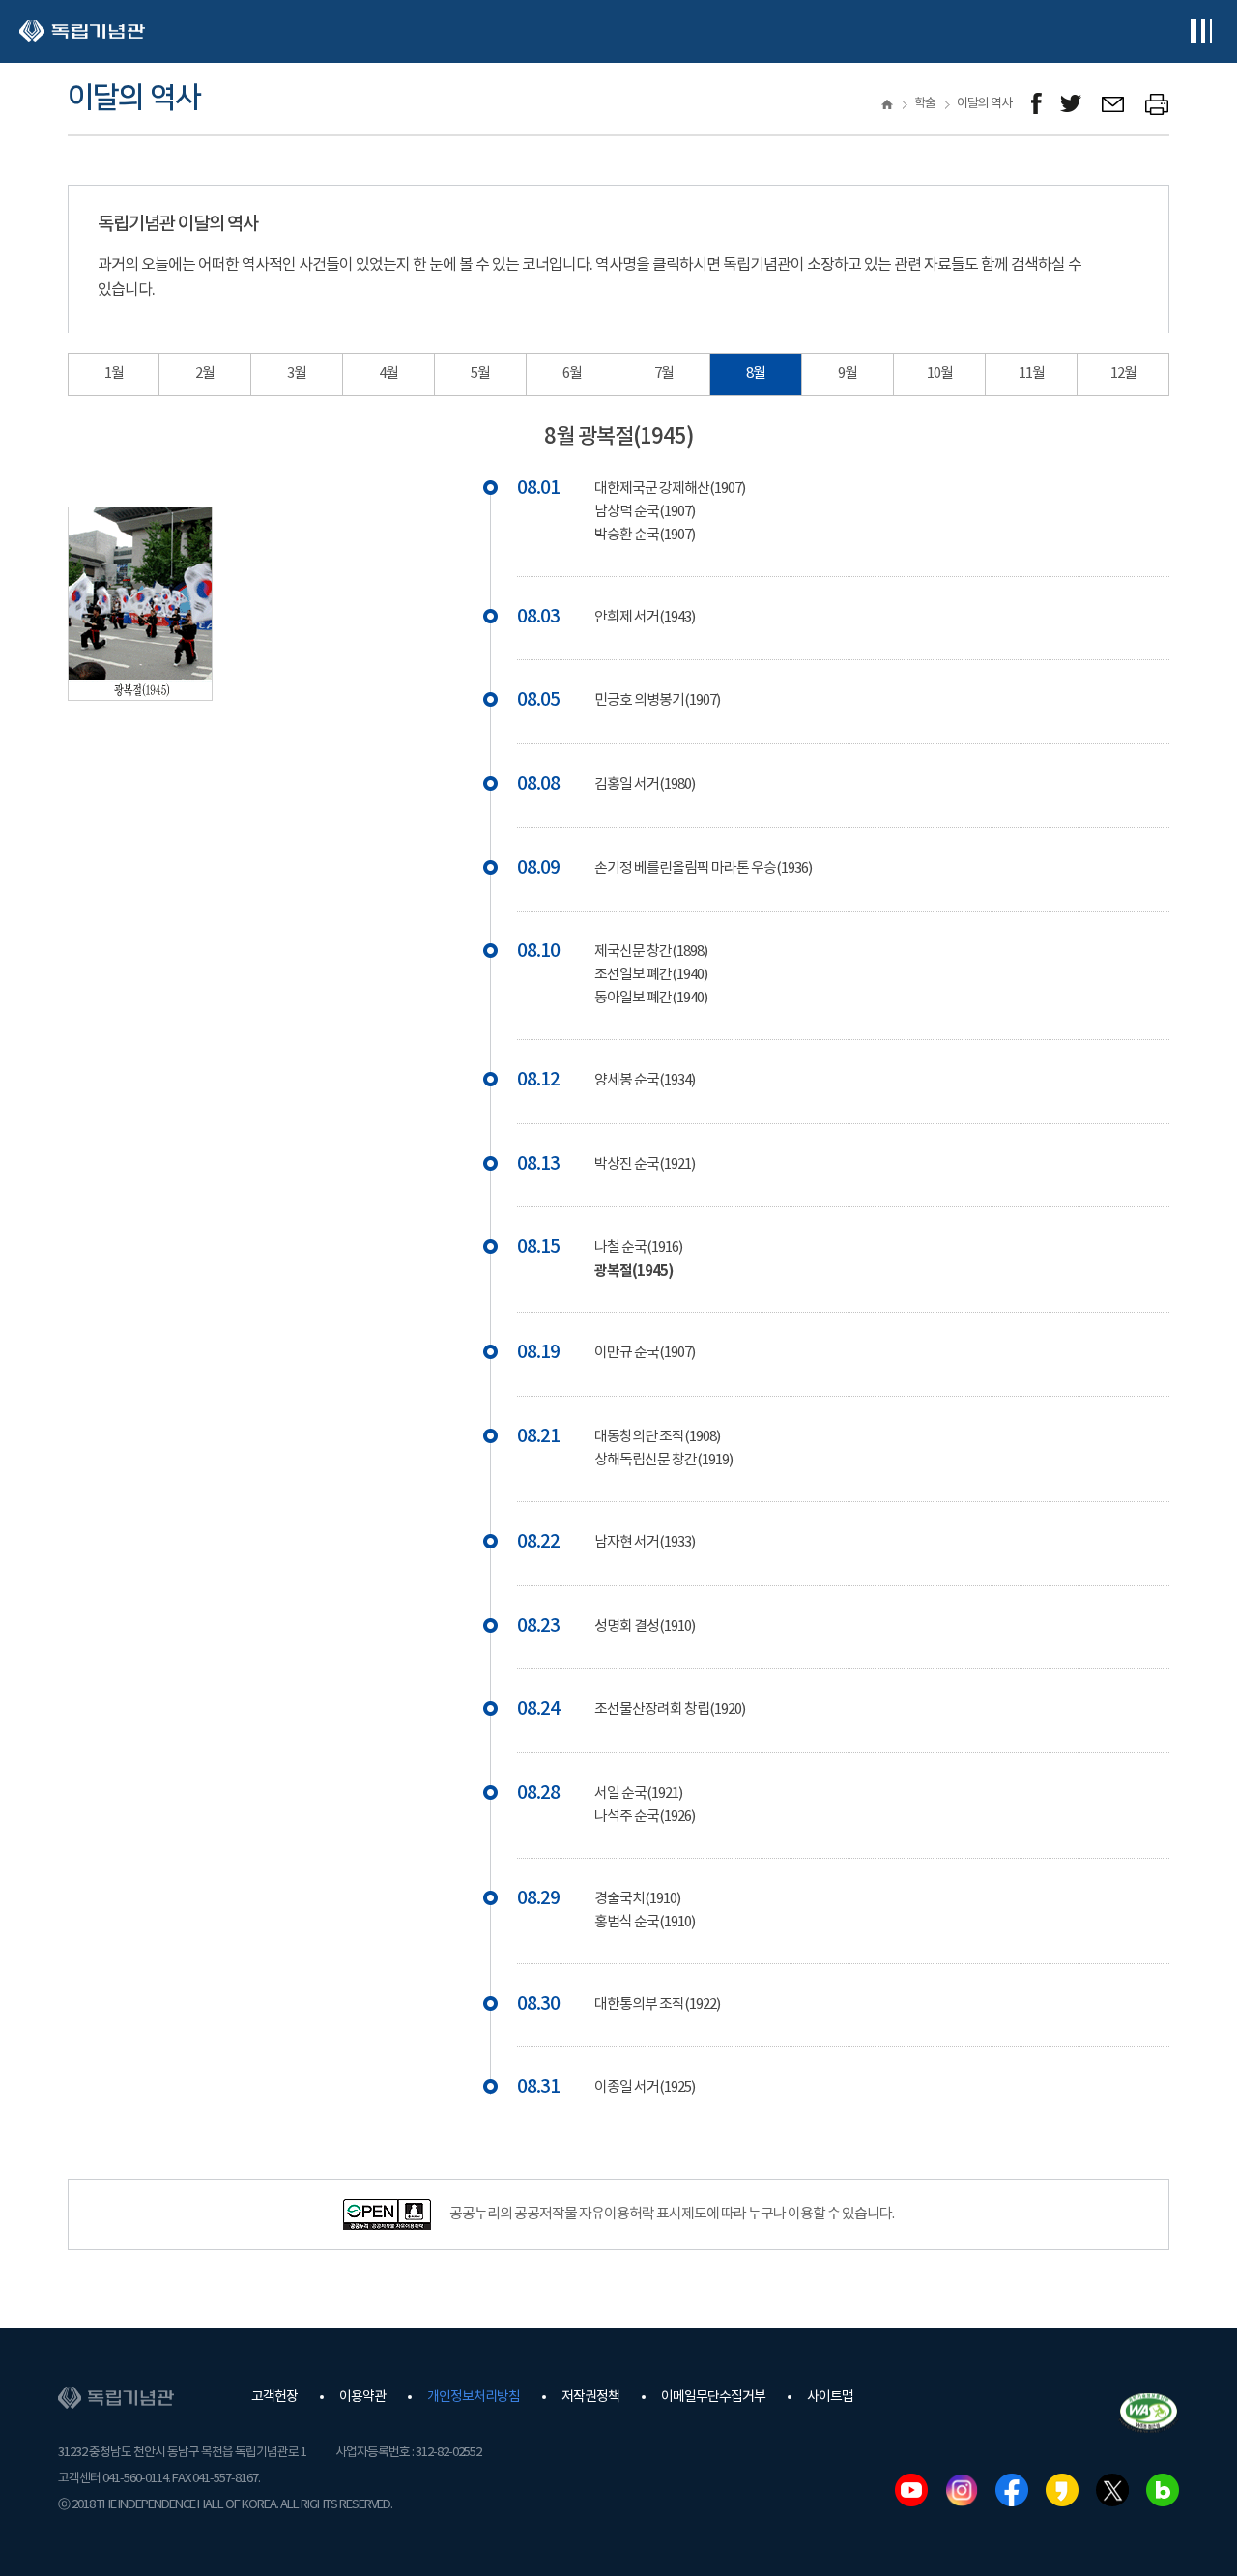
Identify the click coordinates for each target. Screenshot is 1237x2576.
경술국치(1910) (637, 1899)
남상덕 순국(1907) (645, 512)
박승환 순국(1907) (645, 535)
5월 (480, 374)
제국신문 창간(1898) (651, 952)
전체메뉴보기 (1201, 31)
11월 (1032, 374)
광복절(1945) (634, 1271)
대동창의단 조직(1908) (657, 1437)
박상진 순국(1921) (645, 1164)
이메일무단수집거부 (713, 2397)
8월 (756, 374)
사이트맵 (830, 2397)
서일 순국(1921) (638, 1794)
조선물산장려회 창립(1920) (670, 1709)
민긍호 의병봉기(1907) (657, 700)
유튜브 (911, 2490)
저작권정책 (590, 2397)
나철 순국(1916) (638, 1247)
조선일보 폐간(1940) (651, 975)
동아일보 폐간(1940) (651, 998)
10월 (940, 374)
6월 (572, 374)
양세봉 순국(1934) (645, 1080)
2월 (205, 374)
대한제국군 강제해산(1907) (670, 489)
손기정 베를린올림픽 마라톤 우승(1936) (703, 868)
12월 (1123, 374)
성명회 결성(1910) (645, 1626)
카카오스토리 (1062, 2490)
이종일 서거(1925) (645, 2087)
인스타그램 (962, 2490)
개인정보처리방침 (474, 2397)
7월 (664, 374)
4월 (388, 374)
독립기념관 (82, 31)
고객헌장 (274, 2397)
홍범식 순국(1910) (645, 1922)
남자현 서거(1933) (645, 1542)
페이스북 (1012, 2490)
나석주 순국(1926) (645, 1817)
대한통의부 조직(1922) (657, 2004)
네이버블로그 (1163, 2490)
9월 (848, 374)
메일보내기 (1114, 104)
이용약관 (362, 2397)
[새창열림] (1036, 104)
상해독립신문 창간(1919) (663, 1460)
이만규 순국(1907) (645, 1353)
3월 (297, 374)
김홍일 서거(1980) (645, 784)
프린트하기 (1157, 104)
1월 (114, 374)
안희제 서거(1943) (645, 617)
